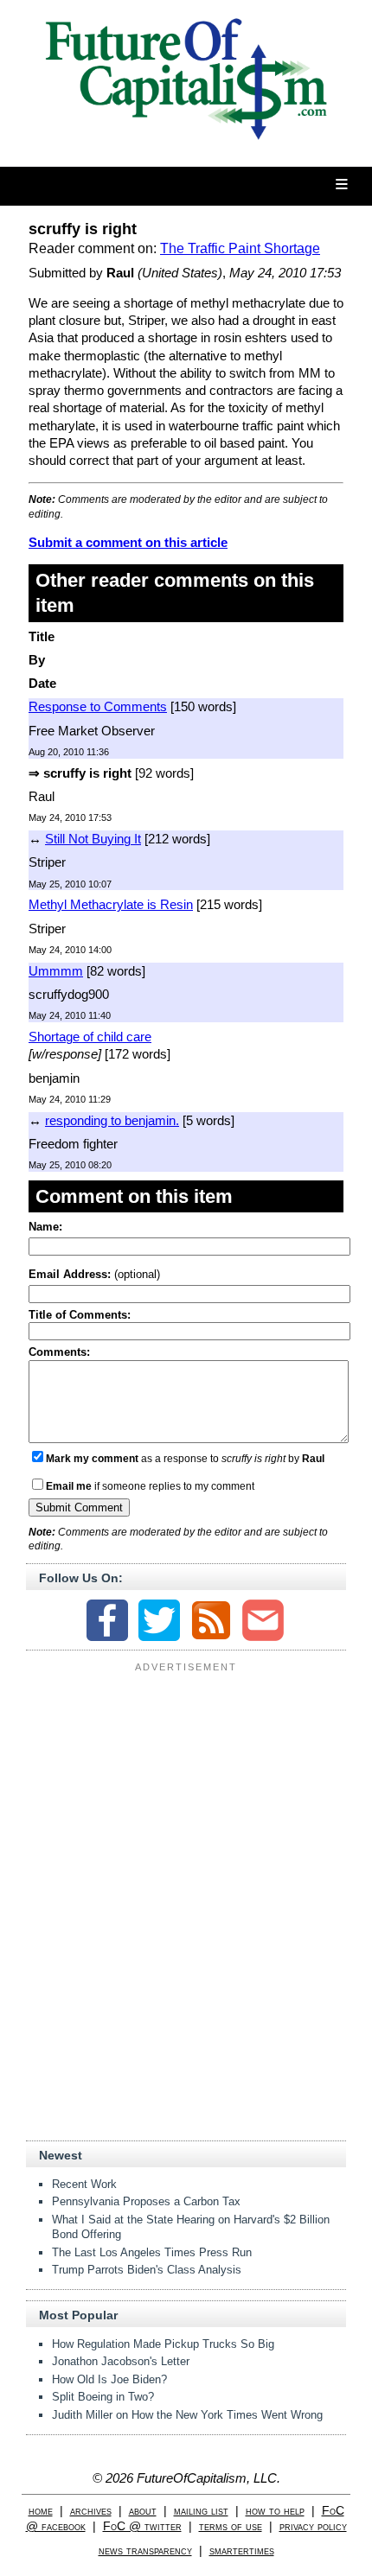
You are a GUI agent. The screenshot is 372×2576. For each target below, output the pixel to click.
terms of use (231, 2526)
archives (91, 2511)
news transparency (145, 2551)
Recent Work (84, 2184)
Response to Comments (98, 706)
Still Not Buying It (93, 839)
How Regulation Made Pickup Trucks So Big (163, 2344)
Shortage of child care (90, 1037)
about (143, 2511)
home (41, 2511)
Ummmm (56, 971)
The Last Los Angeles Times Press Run (152, 2252)
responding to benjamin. (112, 1120)
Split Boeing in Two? (103, 2397)
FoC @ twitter (142, 2526)
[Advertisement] (186, 1786)
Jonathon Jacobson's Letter (121, 2361)
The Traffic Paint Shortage (240, 248)
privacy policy (313, 2526)
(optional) (94, 1274)
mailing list (201, 2511)
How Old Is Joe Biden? (109, 2379)
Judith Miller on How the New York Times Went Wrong (187, 2415)
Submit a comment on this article (128, 542)
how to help (275, 2511)
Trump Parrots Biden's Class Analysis (147, 2270)
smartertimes (242, 2551)
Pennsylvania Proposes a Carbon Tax (146, 2201)
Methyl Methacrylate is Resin (111, 904)
